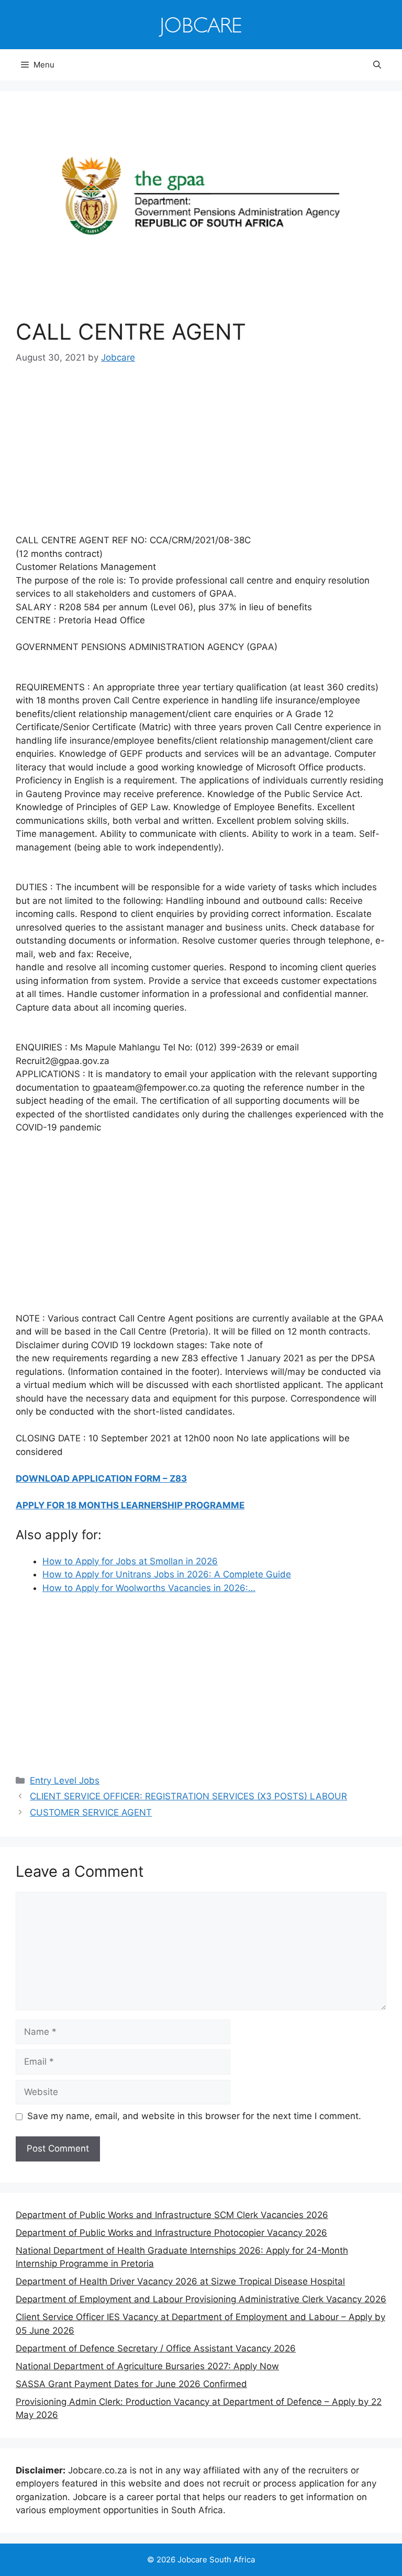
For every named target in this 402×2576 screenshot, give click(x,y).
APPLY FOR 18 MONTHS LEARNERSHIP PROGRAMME (130, 1505)
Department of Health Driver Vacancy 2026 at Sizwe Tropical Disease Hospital (180, 2281)
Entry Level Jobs (65, 1780)
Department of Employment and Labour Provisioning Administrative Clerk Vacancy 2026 (201, 2299)
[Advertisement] (201, 456)
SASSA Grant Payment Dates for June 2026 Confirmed (131, 2384)
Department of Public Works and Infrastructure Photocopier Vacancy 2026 (171, 2233)
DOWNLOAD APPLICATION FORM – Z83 (101, 1479)
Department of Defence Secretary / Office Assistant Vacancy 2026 (156, 2348)
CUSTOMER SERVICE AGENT (91, 1812)
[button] (377, 65)
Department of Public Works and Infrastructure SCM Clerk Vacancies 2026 (172, 2215)
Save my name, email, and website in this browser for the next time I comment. (194, 2116)
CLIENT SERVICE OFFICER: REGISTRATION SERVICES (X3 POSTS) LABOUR (188, 1796)
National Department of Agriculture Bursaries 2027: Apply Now (147, 2366)
